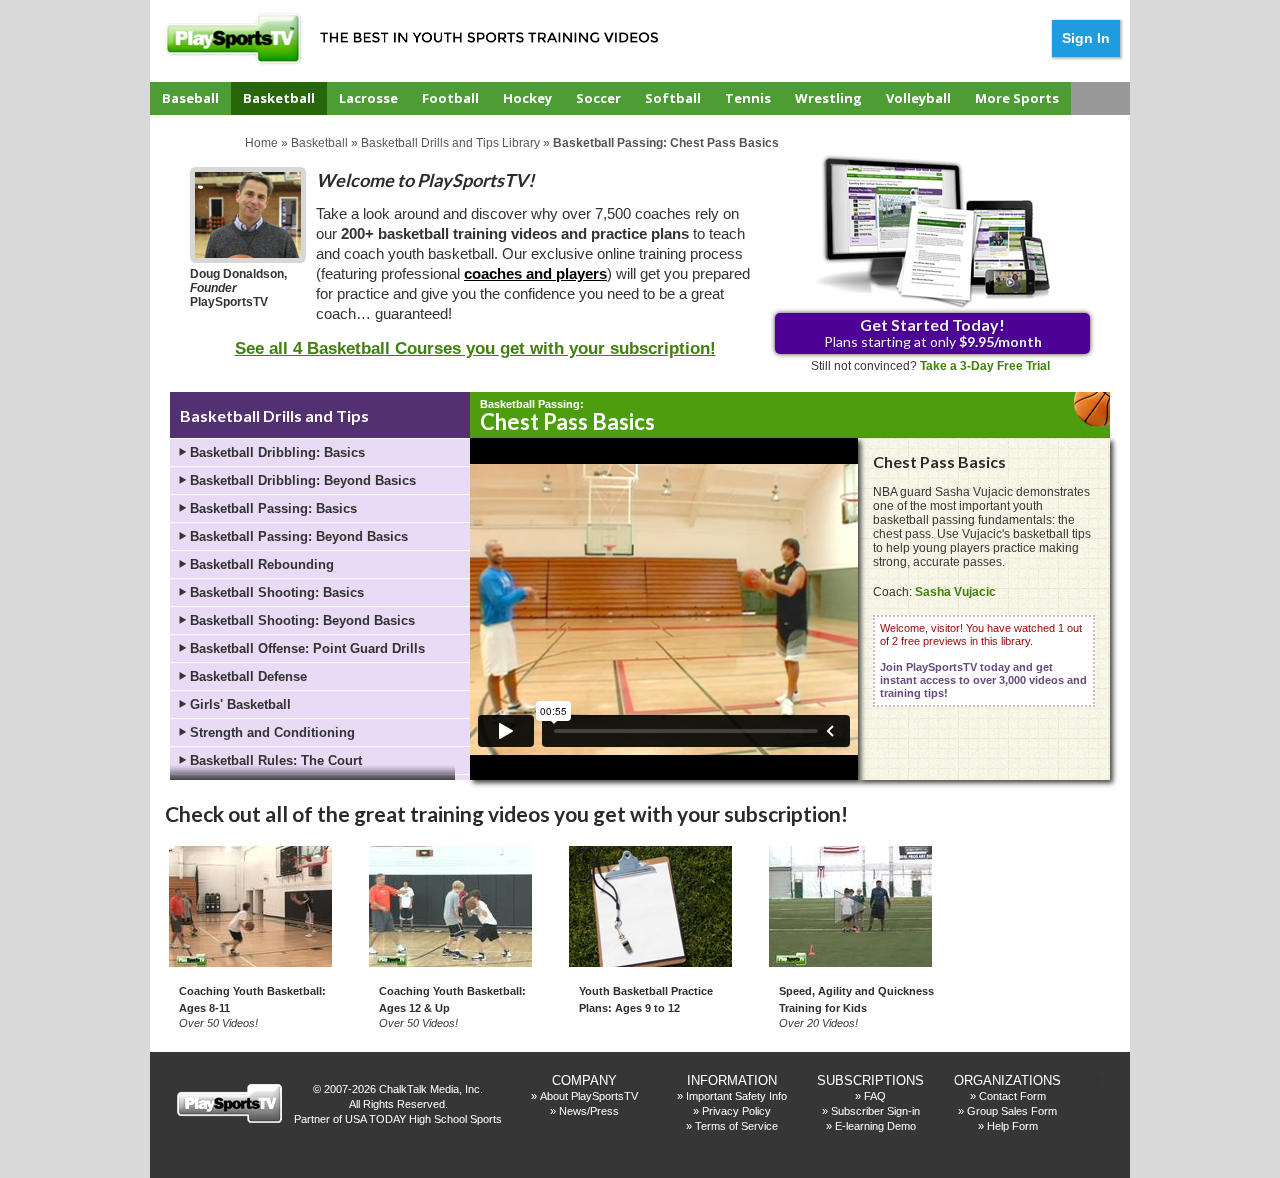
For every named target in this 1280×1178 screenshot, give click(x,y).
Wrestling (828, 98)
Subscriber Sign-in (875, 1111)
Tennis (748, 98)
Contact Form (1012, 1096)
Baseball (190, 98)
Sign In (1086, 38)
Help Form (1012, 1126)
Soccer (598, 98)
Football (450, 98)
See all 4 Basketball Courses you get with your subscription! (475, 348)
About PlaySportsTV (589, 1096)
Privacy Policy (736, 1111)
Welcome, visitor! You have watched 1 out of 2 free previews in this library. (983, 660)
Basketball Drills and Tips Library (450, 143)
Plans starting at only (933, 332)
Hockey (527, 98)
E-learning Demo (875, 1126)
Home (261, 143)
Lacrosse (368, 98)
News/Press (589, 1111)
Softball (673, 98)
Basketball (279, 98)
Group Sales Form (1012, 1111)
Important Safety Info (736, 1096)
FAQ (875, 1096)
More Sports (1017, 98)
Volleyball (918, 98)
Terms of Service (736, 1126)
